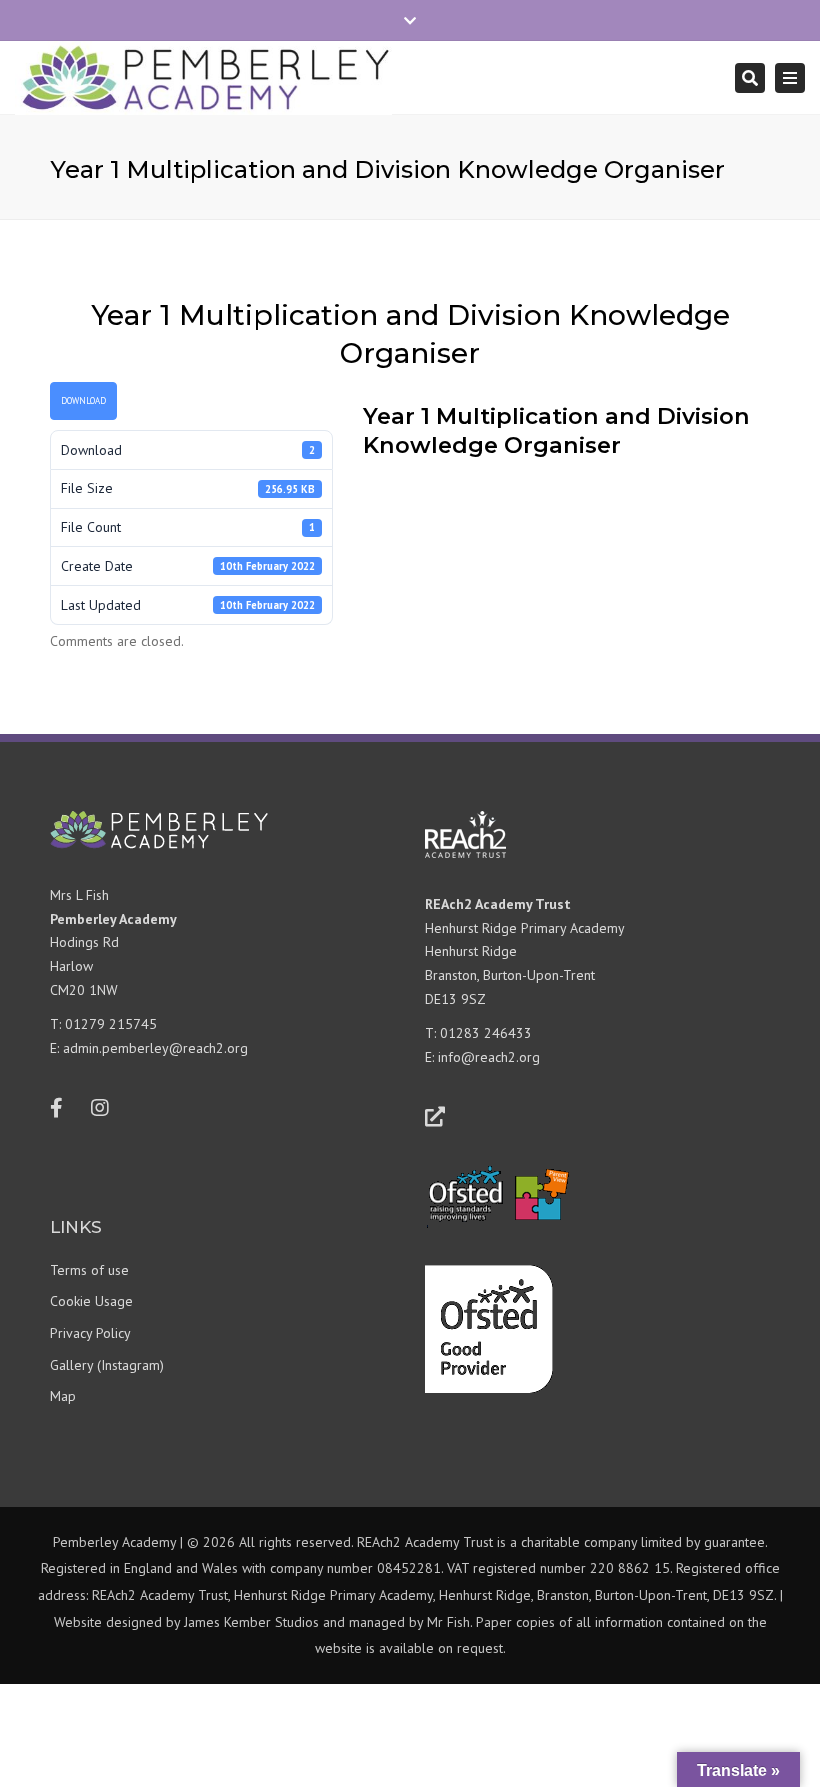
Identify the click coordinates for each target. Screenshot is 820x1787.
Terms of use (89, 1270)
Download (83, 400)
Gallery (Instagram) (107, 1365)
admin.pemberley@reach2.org (155, 1048)
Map (63, 1396)
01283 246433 (486, 1033)
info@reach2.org (489, 1057)
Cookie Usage (91, 1301)
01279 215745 (111, 1024)
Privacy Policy (90, 1333)
